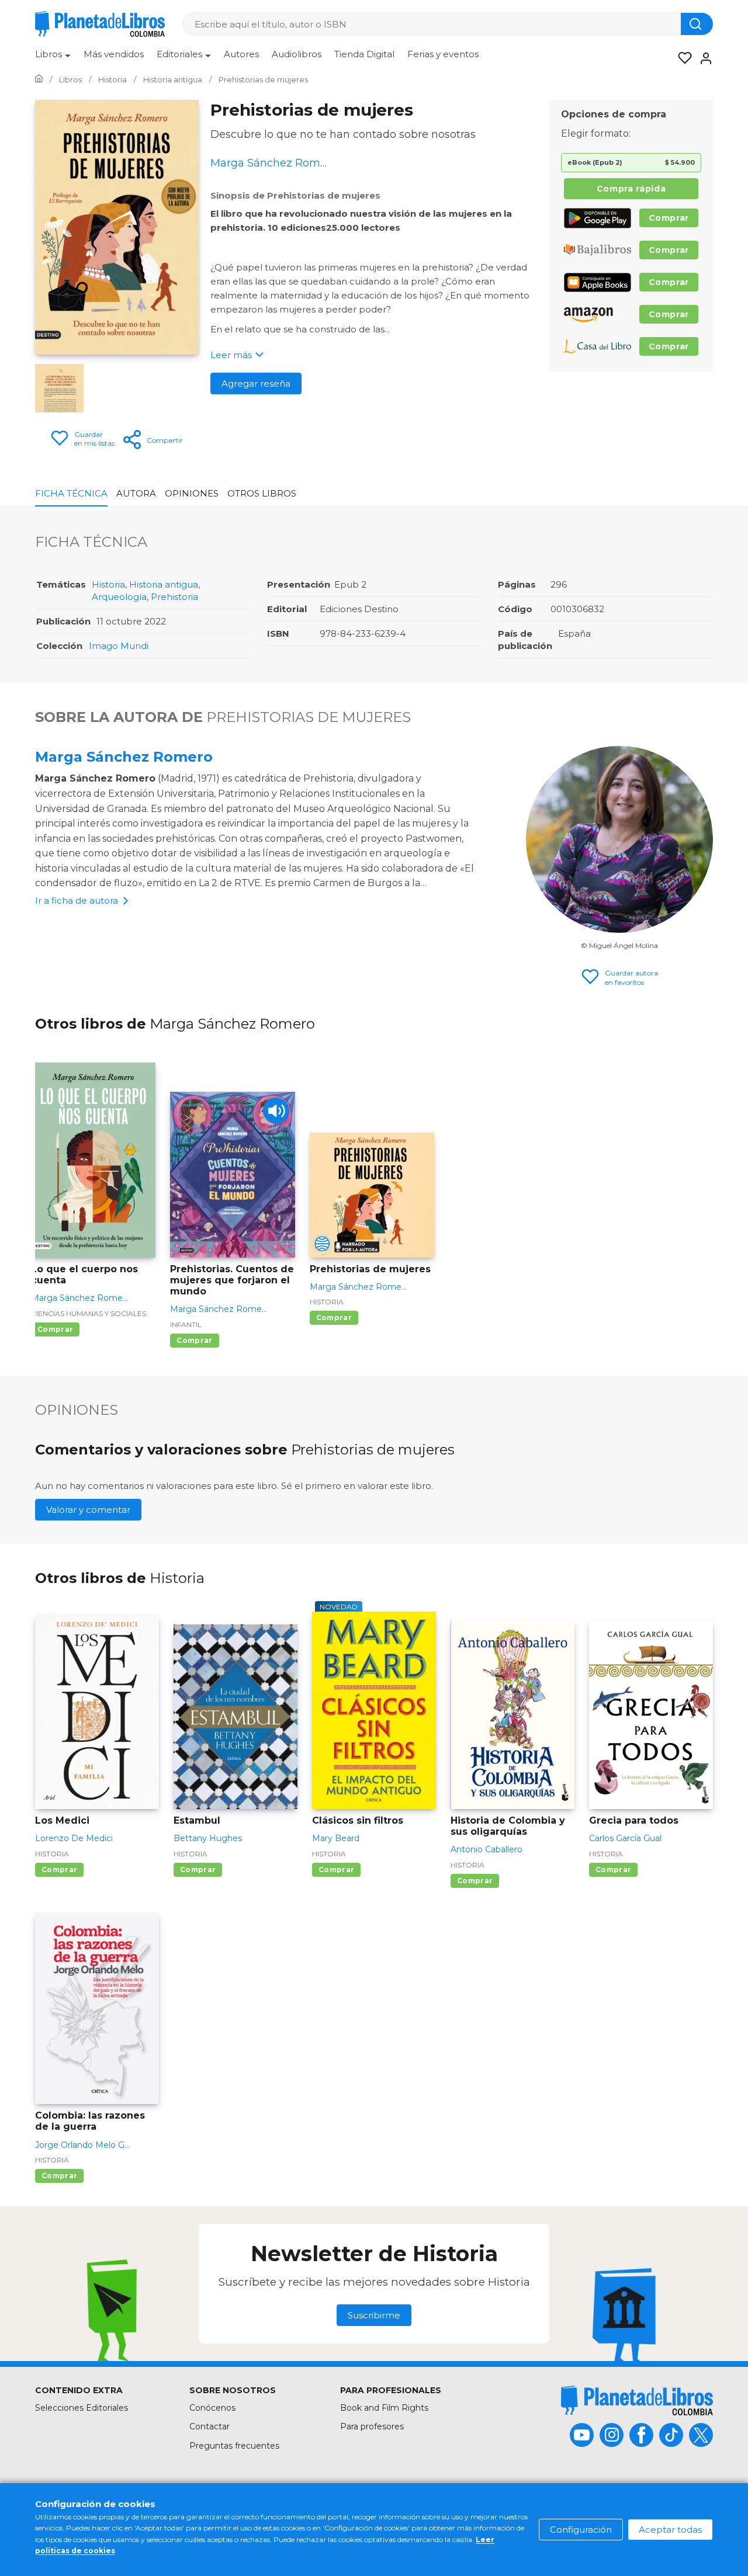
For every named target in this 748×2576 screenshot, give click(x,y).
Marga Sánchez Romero (124, 757)
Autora (136, 493)
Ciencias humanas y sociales (89, 1313)
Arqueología (119, 597)
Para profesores (372, 2426)
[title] (637, 2400)
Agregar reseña (256, 383)
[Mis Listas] (681, 58)
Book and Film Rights (384, 2408)
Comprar (669, 218)
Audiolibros (297, 54)
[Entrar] (702, 58)
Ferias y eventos (443, 54)
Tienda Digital (364, 54)
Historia (108, 584)
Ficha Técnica (71, 493)
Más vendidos (114, 54)
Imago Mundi (119, 646)
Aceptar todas (670, 2530)
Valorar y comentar (88, 1510)
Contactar (209, 2426)
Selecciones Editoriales (82, 2408)
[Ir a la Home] (39, 79)
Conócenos (212, 2408)
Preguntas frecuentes (234, 2446)
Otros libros (262, 493)
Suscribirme (374, 2315)
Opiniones (192, 493)
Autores (241, 54)
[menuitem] (53, 58)
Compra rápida (631, 189)
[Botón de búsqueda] (697, 24)
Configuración (581, 2530)
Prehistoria (174, 597)
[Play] (276, 1111)
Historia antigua (164, 584)
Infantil (186, 1325)
